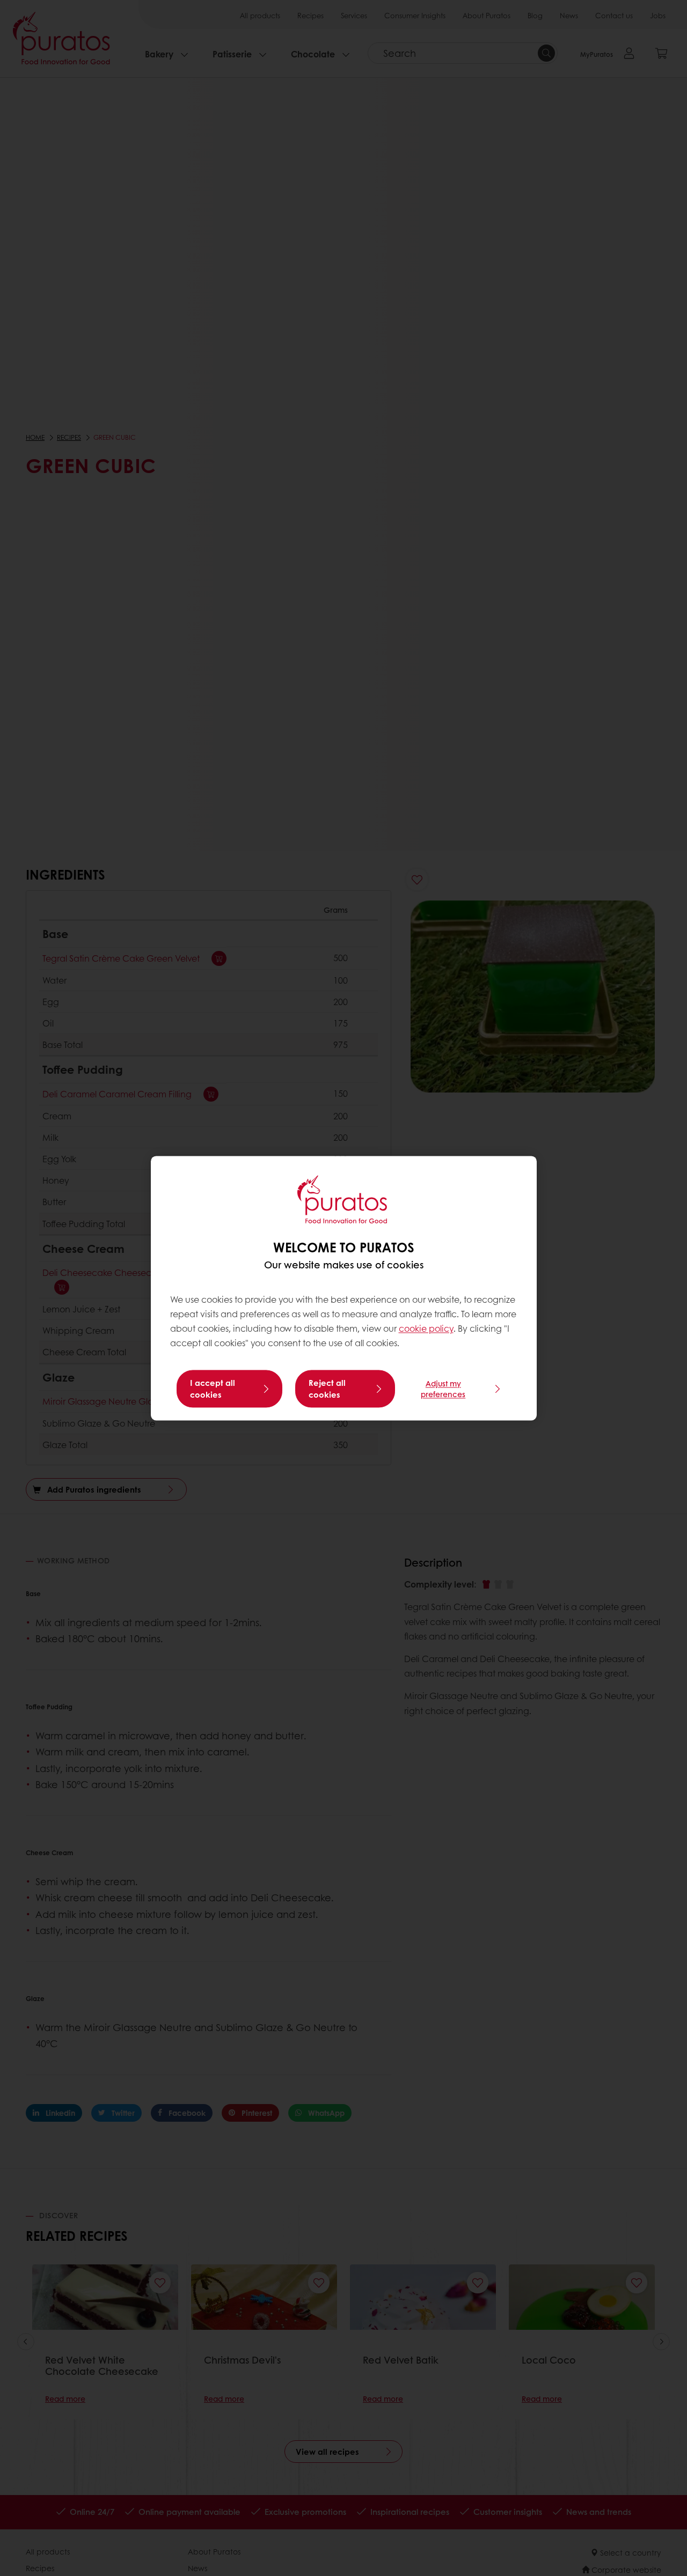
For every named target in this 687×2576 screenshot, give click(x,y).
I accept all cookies (213, 1389)
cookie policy (426, 1329)
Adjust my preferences (443, 1389)
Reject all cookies (327, 1389)
